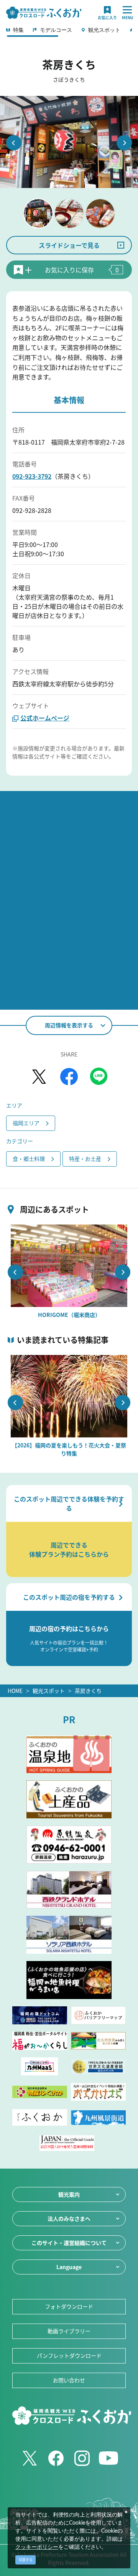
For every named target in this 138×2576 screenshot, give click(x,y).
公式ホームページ (45, 718)
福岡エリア (26, 1123)
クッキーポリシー (37, 2547)
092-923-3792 (32, 476)
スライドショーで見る (69, 245)
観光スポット (49, 1691)
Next (124, 143)
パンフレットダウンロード (69, 2355)
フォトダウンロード (69, 2306)
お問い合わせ (69, 2380)
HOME (15, 1691)
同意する (26, 2560)
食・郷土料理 (29, 1159)
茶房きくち (88, 1691)
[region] (69, 32)
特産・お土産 (85, 1159)
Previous (14, 143)
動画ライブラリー (69, 2331)
